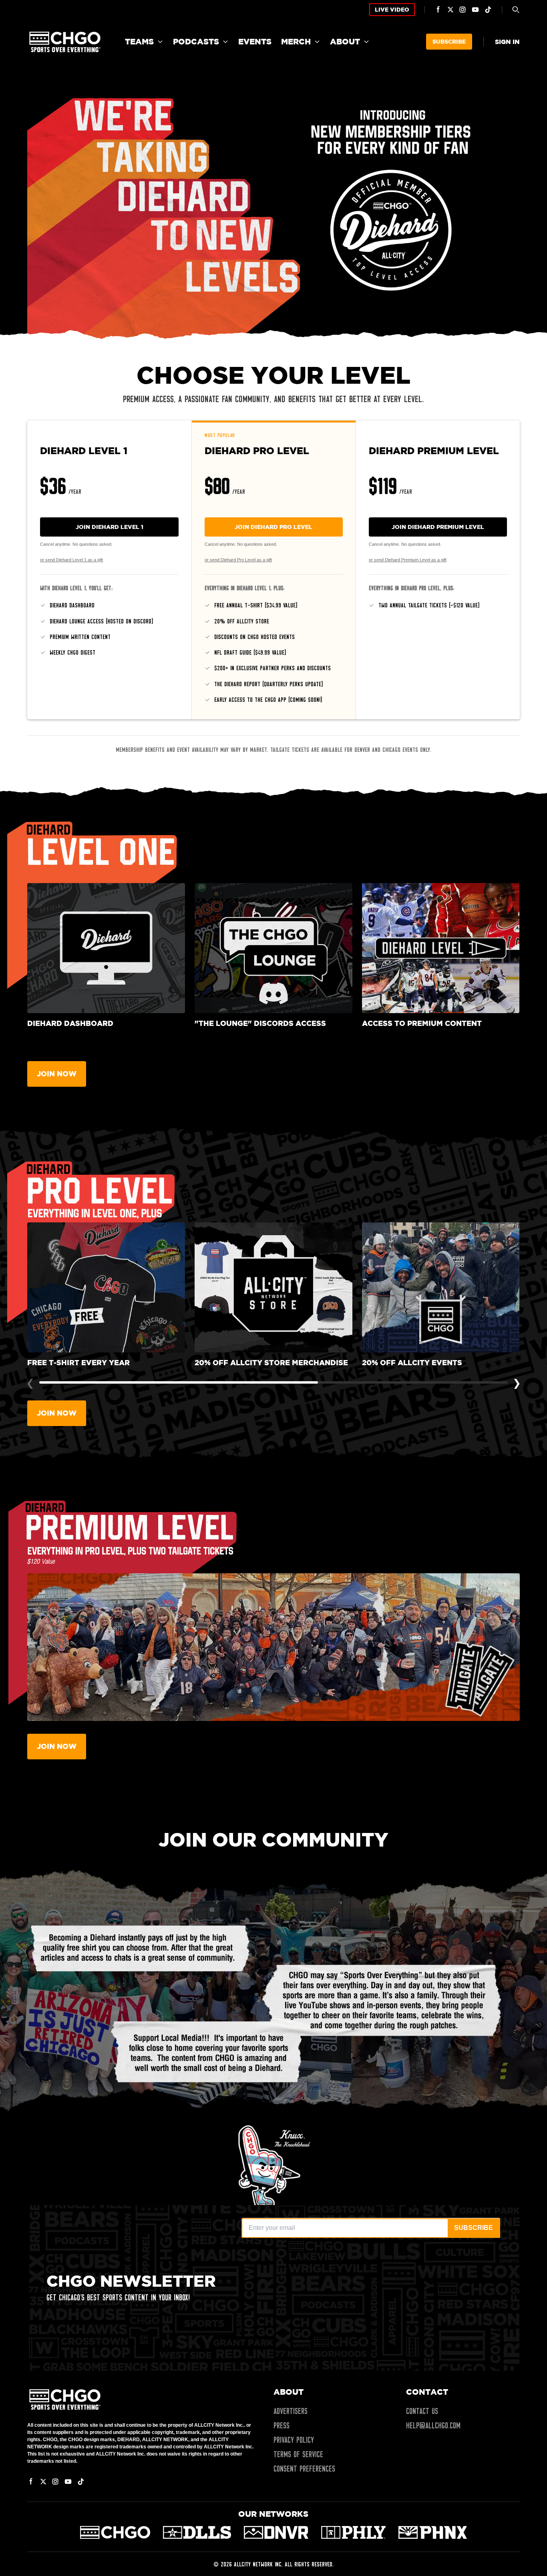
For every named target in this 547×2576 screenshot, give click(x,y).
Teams (139, 41)
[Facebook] (438, 10)
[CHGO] (115, 2532)
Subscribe (449, 41)
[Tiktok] (488, 10)
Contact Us (422, 2411)
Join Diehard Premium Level (438, 527)
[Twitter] (450, 10)
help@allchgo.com (433, 2426)
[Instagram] (463, 10)
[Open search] (516, 10)
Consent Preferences (304, 2469)
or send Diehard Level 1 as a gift (71, 560)
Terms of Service (298, 2454)
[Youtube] (475, 10)
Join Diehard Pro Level (273, 527)
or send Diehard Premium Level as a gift (408, 560)
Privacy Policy (294, 2440)
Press (282, 2426)
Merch (296, 41)
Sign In (507, 42)
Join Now (57, 1074)
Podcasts (196, 41)
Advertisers (291, 2411)
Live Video (392, 9)
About (345, 41)
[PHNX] (433, 2532)
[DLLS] (197, 2532)
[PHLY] (353, 2532)
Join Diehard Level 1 (110, 527)
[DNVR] (276, 2532)
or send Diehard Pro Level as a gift (238, 560)
